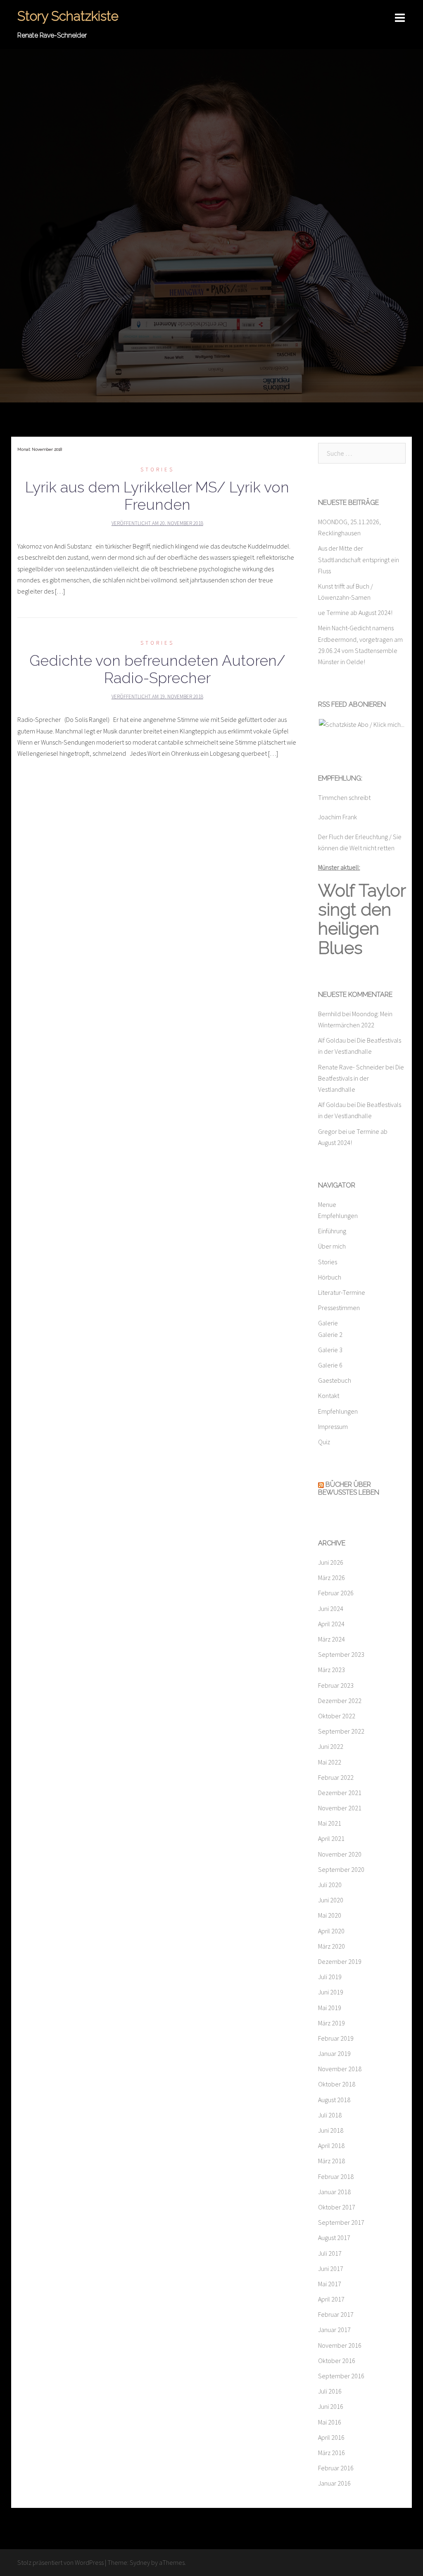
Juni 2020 (331, 1900)
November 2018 (340, 2069)
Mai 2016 (330, 2422)
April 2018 (331, 2145)
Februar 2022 (336, 1777)
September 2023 (341, 1654)
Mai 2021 (330, 1823)
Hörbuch (330, 1277)
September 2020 (341, 1869)
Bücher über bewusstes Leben (349, 1488)
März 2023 (332, 1670)
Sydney (140, 2562)
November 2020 (340, 1854)
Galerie (328, 1323)
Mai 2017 (330, 2284)
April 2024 (331, 1624)
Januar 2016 (334, 2483)
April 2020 (331, 1931)
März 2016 (332, 2453)
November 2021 (340, 1808)
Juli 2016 (330, 2391)
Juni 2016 (331, 2406)
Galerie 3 (330, 1350)
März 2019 (332, 2023)
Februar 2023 (336, 1685)
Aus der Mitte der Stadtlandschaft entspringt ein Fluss (359, 559)
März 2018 (332, 2161)
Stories (157, 470)
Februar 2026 (336, 1593)
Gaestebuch (335, 1380)
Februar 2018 (336, 2176)
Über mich (332, 1246)
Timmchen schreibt (344, 797)
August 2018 (334, 2100)
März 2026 (332, 1578)
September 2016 (341, 2376)
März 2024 (332, 1639)
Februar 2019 (336, 2038)
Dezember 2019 (340, 1961)
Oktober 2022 (337, 1716)
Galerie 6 (330, 1365)
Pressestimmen (339, 1308)
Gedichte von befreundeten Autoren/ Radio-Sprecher (157, 669)
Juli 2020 (330, 1885)
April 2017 (331, 2299)
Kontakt (329, 1396)
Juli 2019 (330, 1977)
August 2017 (334, 2238)
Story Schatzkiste (68, 16)
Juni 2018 (331, 2130)
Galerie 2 (330, 1334)
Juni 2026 (331, 1562)
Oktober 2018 (337, 2084)
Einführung (332, 1231)
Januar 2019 (334, 2053)
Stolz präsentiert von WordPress (61, 2562)
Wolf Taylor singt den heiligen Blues (362, 919)
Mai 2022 (330, 1762)
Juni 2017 (331, 2268)
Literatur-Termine (342, 1292)
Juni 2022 (331, 1746)
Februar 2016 (336, 2468)
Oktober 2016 (337, 2361)
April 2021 (331, 1838)
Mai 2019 (330, 2008)
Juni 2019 (331, 1992)
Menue (327, 1204)
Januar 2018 (334, 2192)
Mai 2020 (330, 1915)
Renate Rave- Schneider (351, 1067)
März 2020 (332, 1946)
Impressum (333, 1426)
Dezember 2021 (340, 1793)
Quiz (324, 1442)
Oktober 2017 (337, 2207)
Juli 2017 (330, 2253)
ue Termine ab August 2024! (355, 613)
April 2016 (331, 2437)
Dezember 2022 (340, 1701)
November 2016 (340, 2345)
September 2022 (341, 1731)
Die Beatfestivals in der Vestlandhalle (361, 1078)
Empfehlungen (338, 1216)
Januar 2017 (334, 2330)
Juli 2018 (330, 2115)
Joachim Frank (337, 817)
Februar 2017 (336, 2314)
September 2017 (341, 2222)
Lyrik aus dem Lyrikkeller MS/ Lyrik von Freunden (157, 496)
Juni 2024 (331, 1609)
